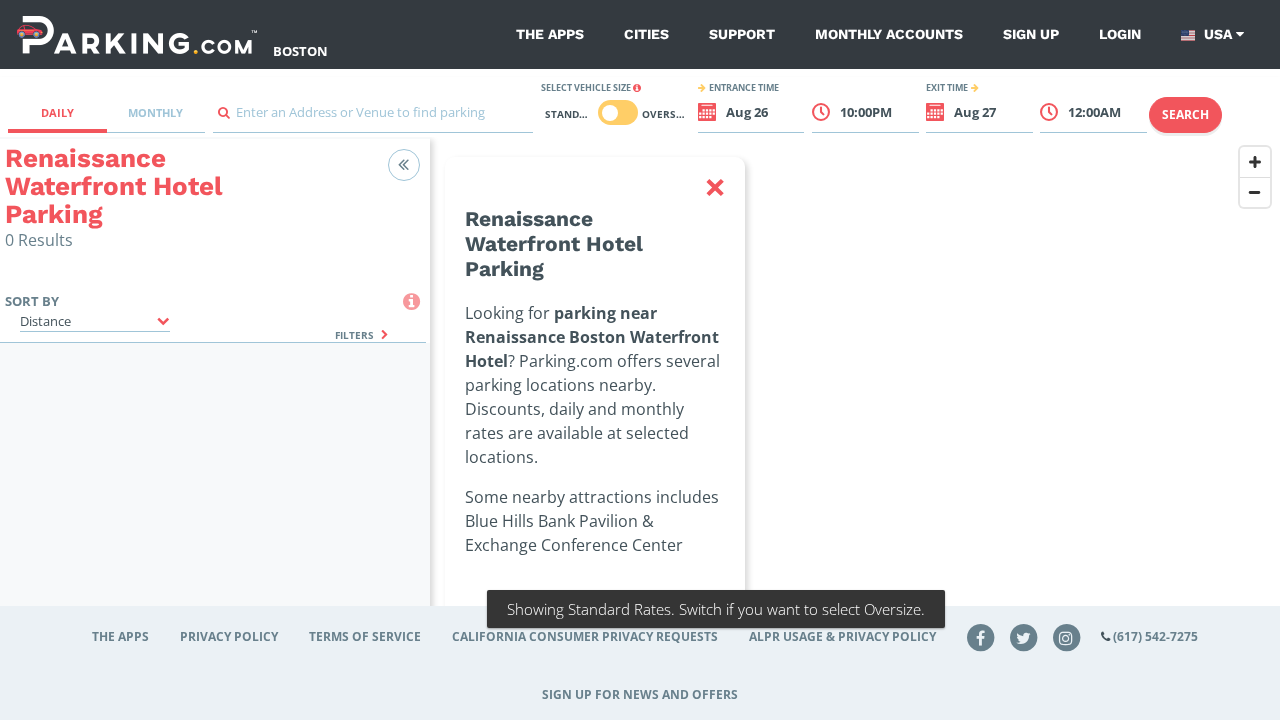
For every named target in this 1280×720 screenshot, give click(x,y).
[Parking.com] (137, 34)
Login (1120, 34)
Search (1185, 114)
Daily (57, 112)
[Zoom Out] (1255, 192)
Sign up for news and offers (640, 694)
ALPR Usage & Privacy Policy (842, 636)
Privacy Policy (229, 636)
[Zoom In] (1255, 162)
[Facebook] (981, 636)
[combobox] (373, 117)
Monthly (155, 112)
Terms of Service (365, 636)
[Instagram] (1066, 636)
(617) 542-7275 (1155, 636)
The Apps (550, 34)
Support (742, 34)
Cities (646, 34)
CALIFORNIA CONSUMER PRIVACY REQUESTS (585, 636)
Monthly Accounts (889, 34)
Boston (300, 51)
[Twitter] (1024, 636)
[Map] (855, 407)
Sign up (1031, 34)
